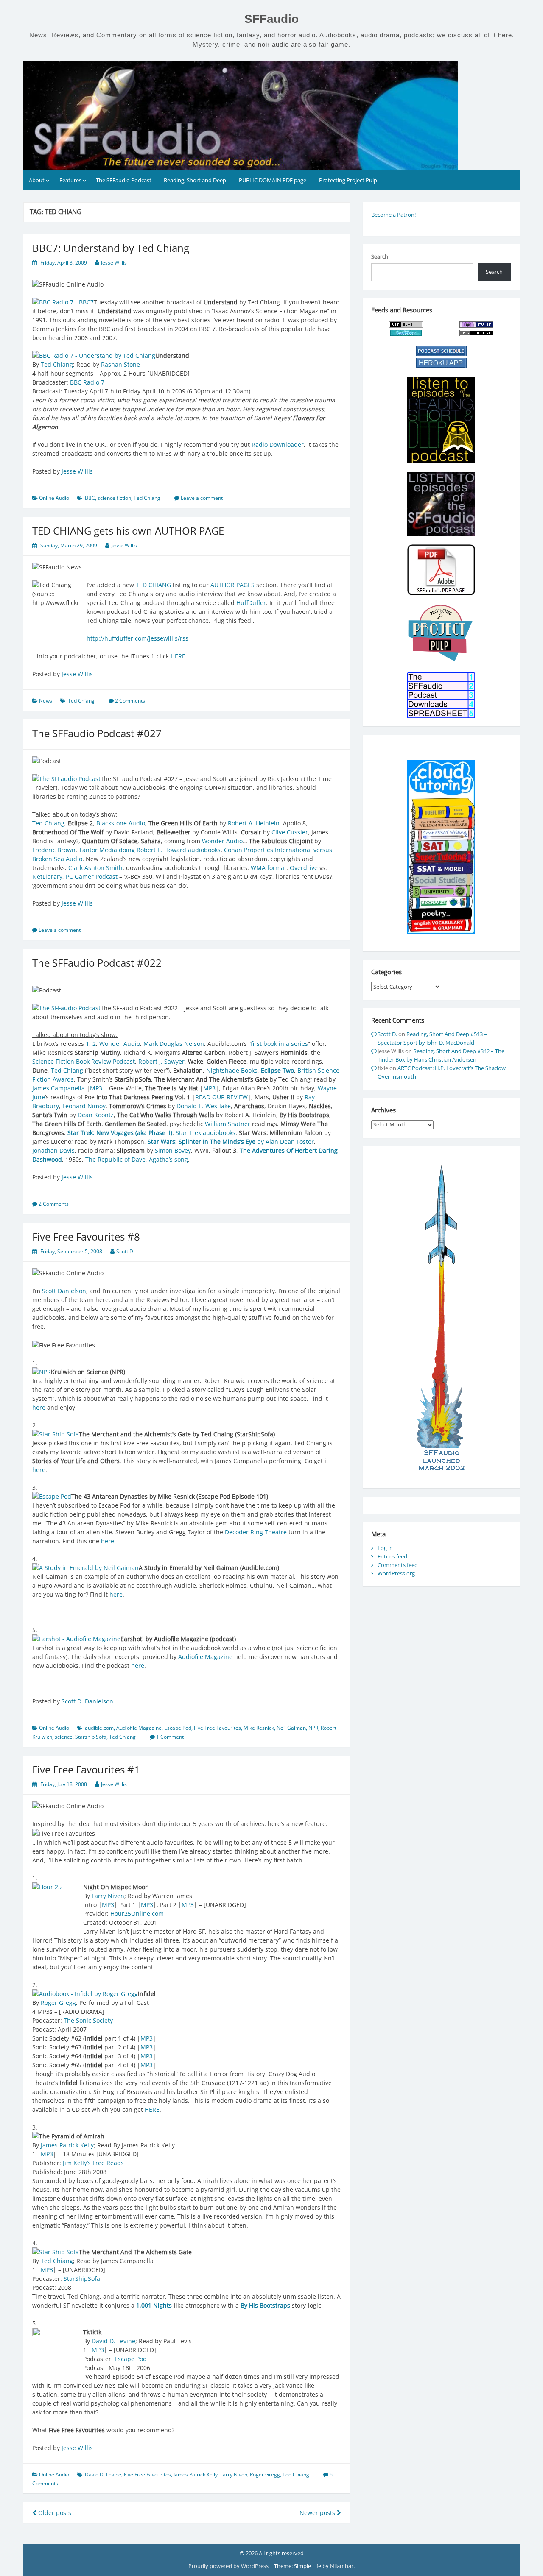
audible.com (99, 1728)
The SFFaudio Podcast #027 (97, 733)
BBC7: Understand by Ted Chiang (111, 248)
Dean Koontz (96, 1115)
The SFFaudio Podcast (124, 180)
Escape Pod (178, 1728)
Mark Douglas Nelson (174, 1044)
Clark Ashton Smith (95, 868)
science (64, 1737)
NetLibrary (47, 877)
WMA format (269, 868)
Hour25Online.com (137, 1914)
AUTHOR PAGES (232, 585)
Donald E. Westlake (204, 1106)
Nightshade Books (232, 1070)
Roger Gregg (58, 2003)
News (46, 701)
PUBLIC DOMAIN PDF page (273, 180)
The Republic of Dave (115, 1159)
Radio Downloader (278, 445)
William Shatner (228, 1124)
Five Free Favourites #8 (86, 1236)
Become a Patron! (393, 215)
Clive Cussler (290, 832)
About (37, 180)
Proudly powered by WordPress (229, 2566)
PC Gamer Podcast (92, 877)
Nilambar (342, 2566)
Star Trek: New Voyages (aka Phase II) (120, 1133)
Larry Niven (108, 1896)
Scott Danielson (64, 1291)
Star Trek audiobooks (206, 1133)
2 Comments (130, 701)
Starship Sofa (91, 1737)
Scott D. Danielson (87, 1701)
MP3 (96, 1088)
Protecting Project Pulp (348, 180)
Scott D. (125, 1251)
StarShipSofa (82, 2279)
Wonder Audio (222, 841)
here (39, 1407)
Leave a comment (202, 498)
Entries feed (392, 1556)
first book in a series (279, 1044)
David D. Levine (113, 2341)
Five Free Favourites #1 (86, 1769)
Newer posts (318, 2513)
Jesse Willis (114, 263)
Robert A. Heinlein (254, 823)
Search (380, 256)
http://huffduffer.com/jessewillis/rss (137, 638)
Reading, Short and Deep (195, 180)
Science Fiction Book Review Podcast (84, 1061)
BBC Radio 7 (87, 382)
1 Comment (170, 1737)
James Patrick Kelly (67, 2145)
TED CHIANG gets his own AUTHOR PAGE (128, 531)
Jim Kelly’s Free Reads (93, 2163)
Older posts (54, 2513)
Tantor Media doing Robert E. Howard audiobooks (150, 850)
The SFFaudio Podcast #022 (97, 963)
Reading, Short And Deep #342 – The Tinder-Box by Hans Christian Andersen (441, 1055)
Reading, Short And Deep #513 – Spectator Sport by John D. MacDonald (432, 1038)
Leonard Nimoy (84, 1106)
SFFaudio (271, 19)
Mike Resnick (259, 1728)
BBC (90, 498)
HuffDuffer (251, 603)
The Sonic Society (88, 2020)
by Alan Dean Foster (231, 1142)
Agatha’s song (168, 1159)
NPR (313, 1728)
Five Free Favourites (217, 1728)
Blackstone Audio (121, 823)
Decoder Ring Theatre (256, 1532)
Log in (385, 1548)
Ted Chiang (57, 364)
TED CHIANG (153, 585)
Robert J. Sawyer (161, 1061)
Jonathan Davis (53, 1150)
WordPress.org (396, 1573)
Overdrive (304, 868)
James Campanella (59, 1088)
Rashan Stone (120, 364)
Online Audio (54, 498)
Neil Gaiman (291, 1728)
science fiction (114, 498)
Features (70, 180)
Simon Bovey (173, 1150)
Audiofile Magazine (205, 1657)
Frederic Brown (54, 850)
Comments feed (398, 1565)
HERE (178, 656)
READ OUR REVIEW (221, 1097)
